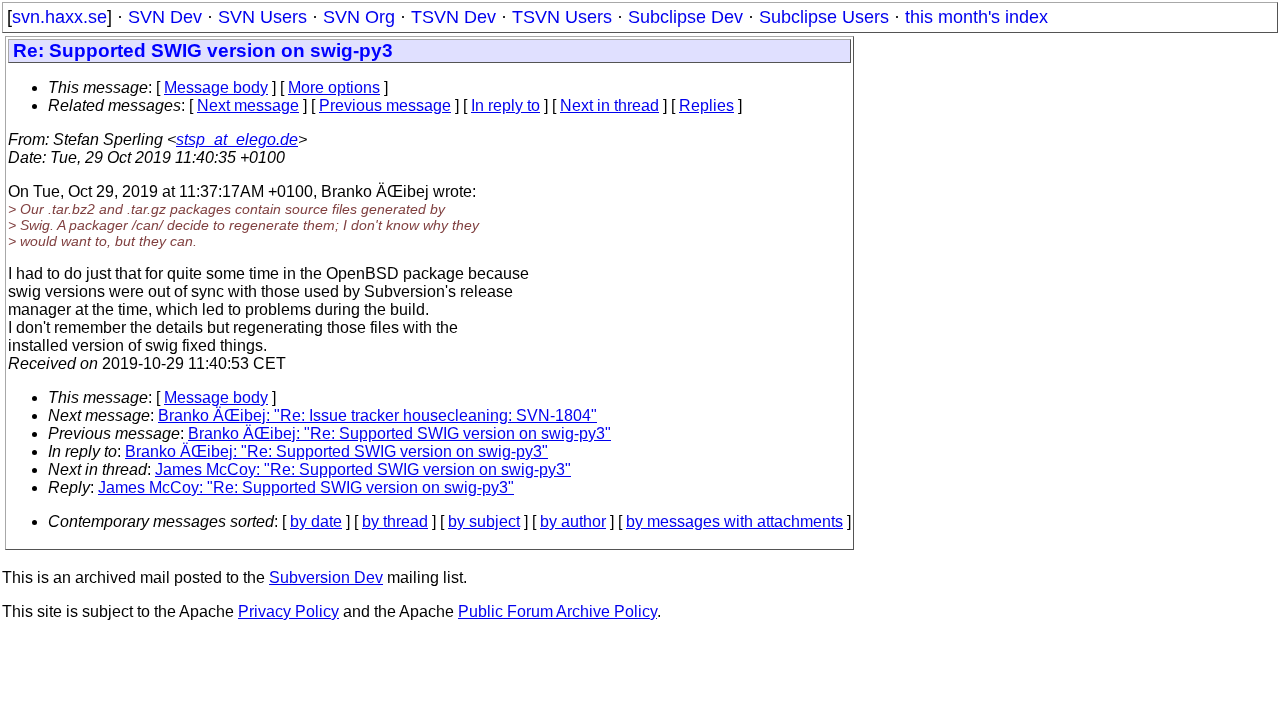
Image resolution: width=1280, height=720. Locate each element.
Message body (216, 87)
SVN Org (359, 17)
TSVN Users (562, 17)
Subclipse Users (824, 17)
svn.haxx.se (59, 17)
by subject (484, 521)
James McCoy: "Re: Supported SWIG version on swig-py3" (363, 469)
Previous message (385, 105)
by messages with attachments (734, 521)
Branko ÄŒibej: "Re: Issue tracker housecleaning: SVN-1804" (377, 415)
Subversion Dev (326, 577)
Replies (706, 105)
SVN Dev (165, 17)
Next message (248, 105)
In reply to (505, 105)
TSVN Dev (453, 17)
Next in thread (609, 105)
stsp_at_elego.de (237, 139)
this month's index (976, 17)
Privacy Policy (288, 611)
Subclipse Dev (685, 17)
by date (316, 521)
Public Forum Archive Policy (557, 611)
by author (573, 521)
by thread (395, 521)
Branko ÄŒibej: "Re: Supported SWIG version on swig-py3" (399, 433)
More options (334, 87)
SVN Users (262, 17)
